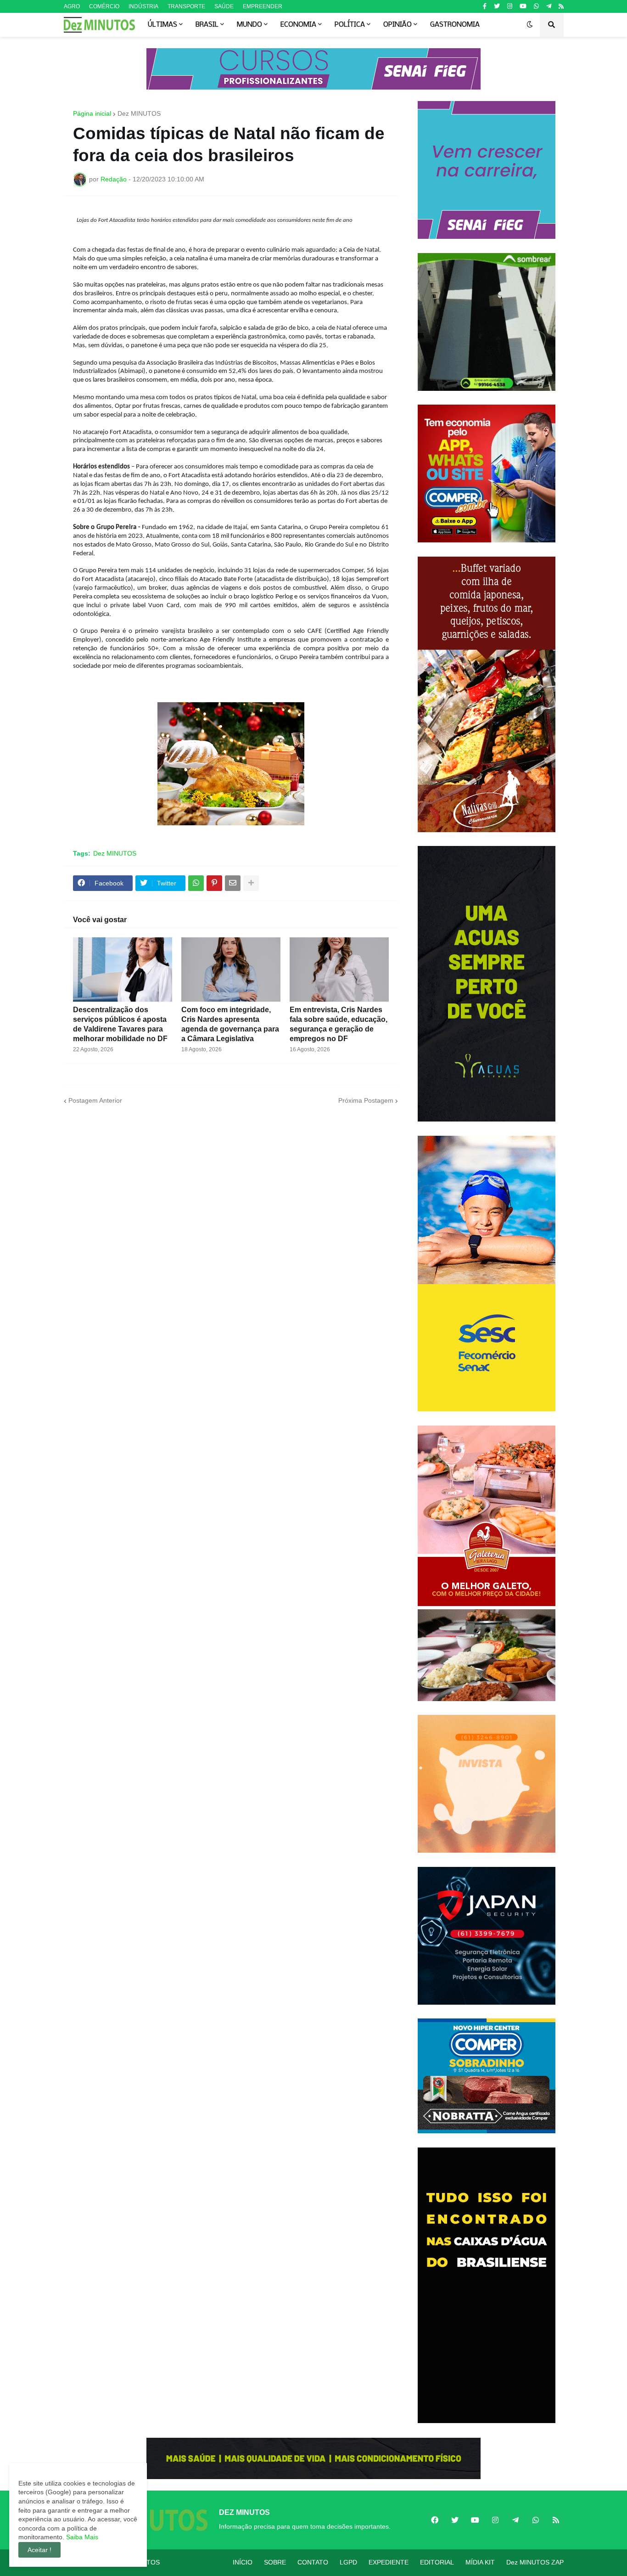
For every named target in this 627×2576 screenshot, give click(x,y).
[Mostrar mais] (251, 883)
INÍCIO (243, 2562)
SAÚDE (224, 6)
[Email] (233, 883)
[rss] (561, 6)
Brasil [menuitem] (207, 25)
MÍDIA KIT (480, 2562)
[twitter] (497, 6)
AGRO (72, 6)
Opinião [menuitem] (397, 25)
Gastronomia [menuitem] (455, 25)
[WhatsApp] (196, 883)
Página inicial (92, 113)
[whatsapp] (536, 6)
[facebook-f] (485, 6)
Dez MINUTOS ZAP (535, 2562)
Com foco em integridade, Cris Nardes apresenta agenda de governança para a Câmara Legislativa (230, 1024)
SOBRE (275, 2562)
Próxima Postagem (366, 1100)
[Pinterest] (214, 883)
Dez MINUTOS (139, 113)
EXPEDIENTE (389, 2562)
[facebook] (435, 2520)
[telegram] (549, 6)
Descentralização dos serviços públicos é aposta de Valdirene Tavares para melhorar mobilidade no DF (120, 1024)
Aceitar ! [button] (39, 2550)
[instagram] (510, 6)
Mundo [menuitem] (249, 25)
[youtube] (523, 6)
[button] (530, 25)
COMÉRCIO (104, 6)
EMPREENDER (263, 6)
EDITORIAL (437, 2562)
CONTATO (313, 2562)
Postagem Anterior (95, 1100)
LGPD (348, 2562)
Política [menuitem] (350, 25)
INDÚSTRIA (143, 6)
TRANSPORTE (186, 6)
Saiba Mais (81, 2537)
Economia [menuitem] (298, 25)
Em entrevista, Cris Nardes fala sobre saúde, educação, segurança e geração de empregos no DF (339, 1024)
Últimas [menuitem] (162, 25)
